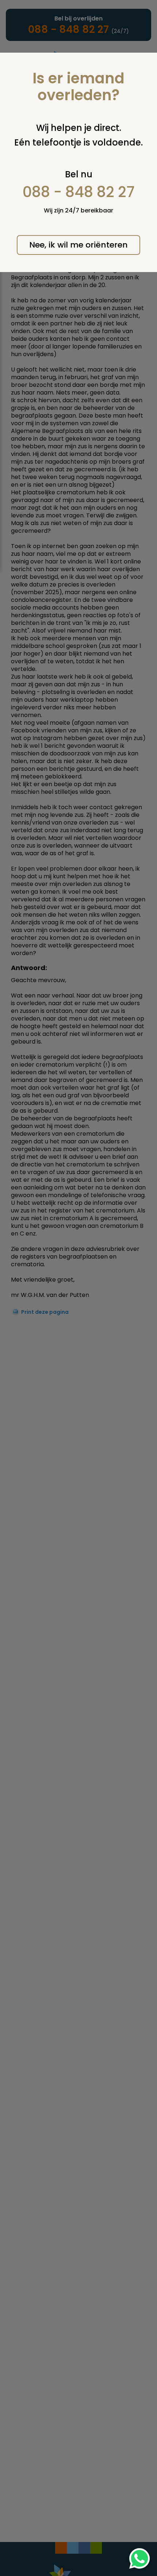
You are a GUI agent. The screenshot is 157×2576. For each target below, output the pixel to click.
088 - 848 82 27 (79, 192)
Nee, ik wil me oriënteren (78, 245)
